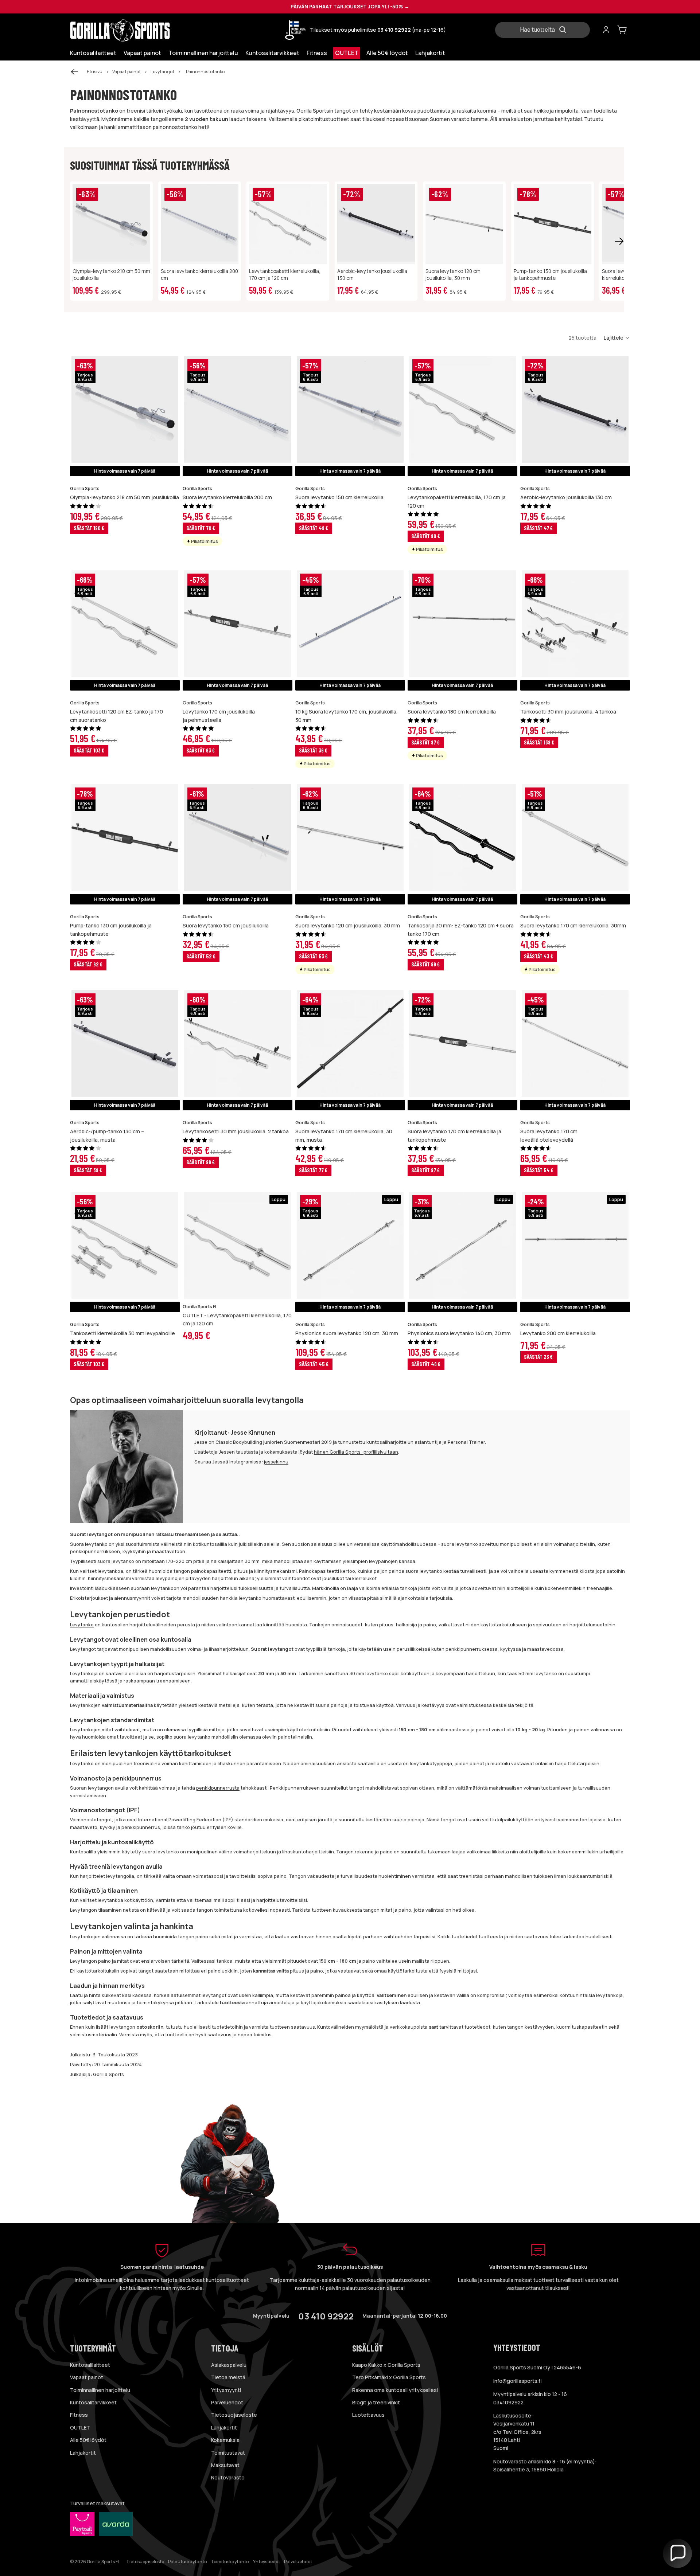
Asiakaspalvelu (229, 2365)
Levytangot (162, 72)
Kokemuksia (225, 2440)
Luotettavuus (368, 2415)
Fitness (79, 2415)
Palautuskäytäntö (187, 2562)
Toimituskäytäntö (230, 2562)
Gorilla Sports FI (103, 2562)
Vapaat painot (127, 72)
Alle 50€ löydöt (88, 2440)
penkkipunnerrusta (218, 1788)
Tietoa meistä (228, 2377)
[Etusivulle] (135, 30)
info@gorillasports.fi (518, 2381)
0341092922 (508, 2402)
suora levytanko (116, 1561)
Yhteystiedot (267, 2562)
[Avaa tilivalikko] (606, 30)
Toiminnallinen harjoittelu (100, 2390)
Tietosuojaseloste (234, 2415)
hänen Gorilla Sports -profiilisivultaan (356, 1452)
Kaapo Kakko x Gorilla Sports (386, 2365)
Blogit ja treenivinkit (376, 2402)
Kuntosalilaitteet (90, 2365)
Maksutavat (225, 2465)
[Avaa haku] (545, 30)
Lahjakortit (83, 2453)
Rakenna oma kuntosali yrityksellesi (395, 2390)
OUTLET (80, 2428)
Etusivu (95, 72)
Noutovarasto (228, 2477)
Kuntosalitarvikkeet (93, 2402)
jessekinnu (276, 1462)
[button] (617, 338)
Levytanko (82, 1625)
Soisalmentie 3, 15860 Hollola (528, 2469)
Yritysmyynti (226, 2390)
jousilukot (333, 1578)
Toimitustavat (228, 2453)
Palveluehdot (227, 2402)
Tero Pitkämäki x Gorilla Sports (389, 2377)
